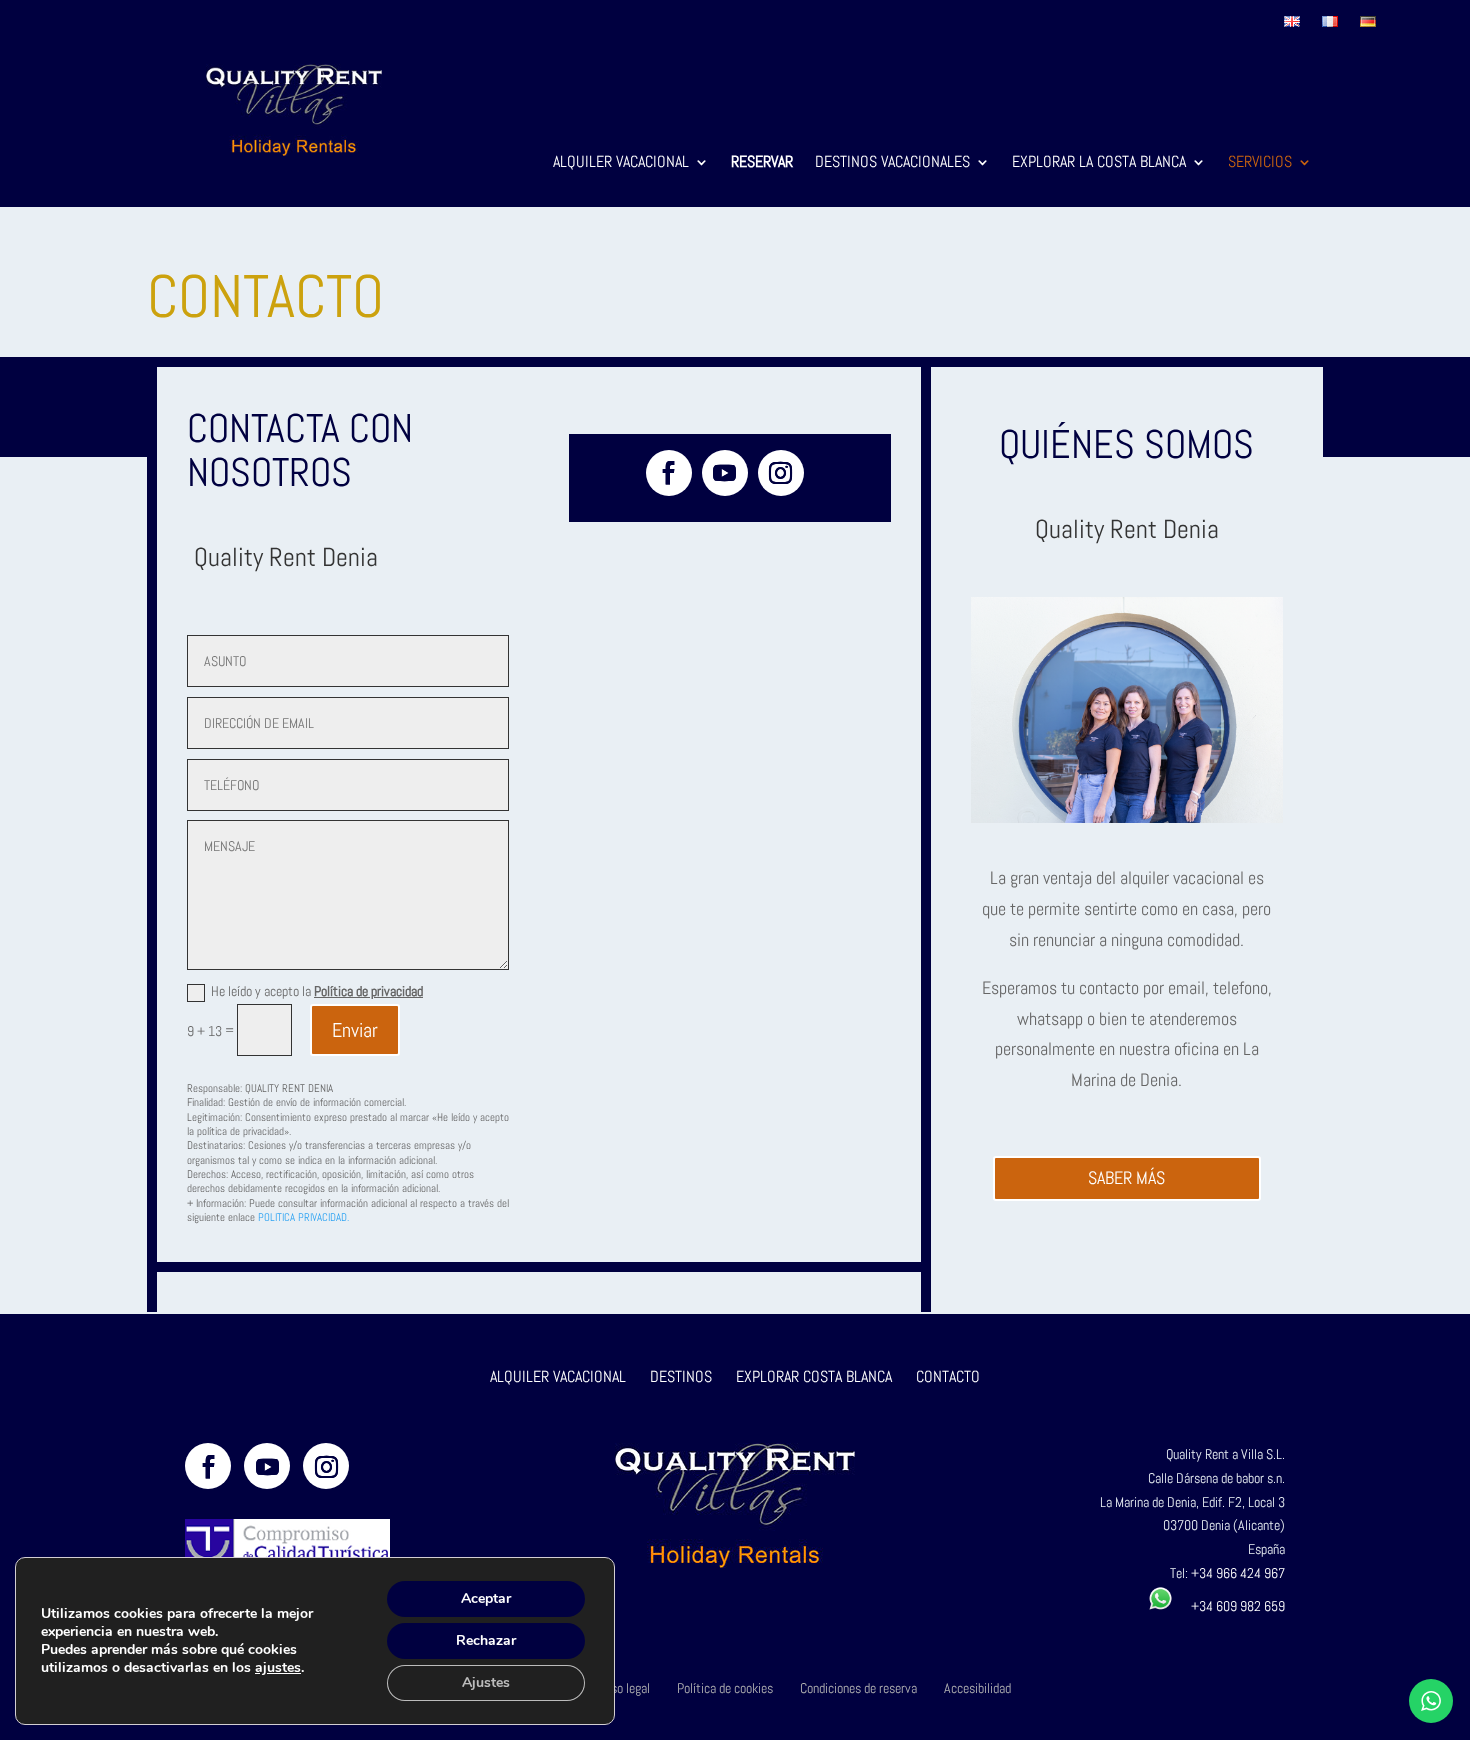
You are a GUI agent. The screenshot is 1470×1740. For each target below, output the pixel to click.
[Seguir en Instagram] (781, 473)
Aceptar (486, 1598)
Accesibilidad (977, 1688)
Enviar (355, 1030)
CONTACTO (948, 1376)
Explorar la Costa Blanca (1099, 163)
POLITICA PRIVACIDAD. (303, 1217)
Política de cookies (725, 1688)
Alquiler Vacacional (621, 163)
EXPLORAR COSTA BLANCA (816, 1376)
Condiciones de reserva (858, 1688)
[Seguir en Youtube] (725, 473)
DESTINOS (681, 1376)
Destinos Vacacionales (892, 163)
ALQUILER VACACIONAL (558, 1376)
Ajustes (486, 1682)
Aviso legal (622, 1688)
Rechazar (486, 1640)
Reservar (762, 163)
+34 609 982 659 (1229, 1606)
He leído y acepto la (317, 991)
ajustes (278, 1668)
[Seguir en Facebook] (669, 473)
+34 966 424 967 (1238, 1573)
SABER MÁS (1126, 1177)
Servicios (1260, 163)
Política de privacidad (368, 991)
